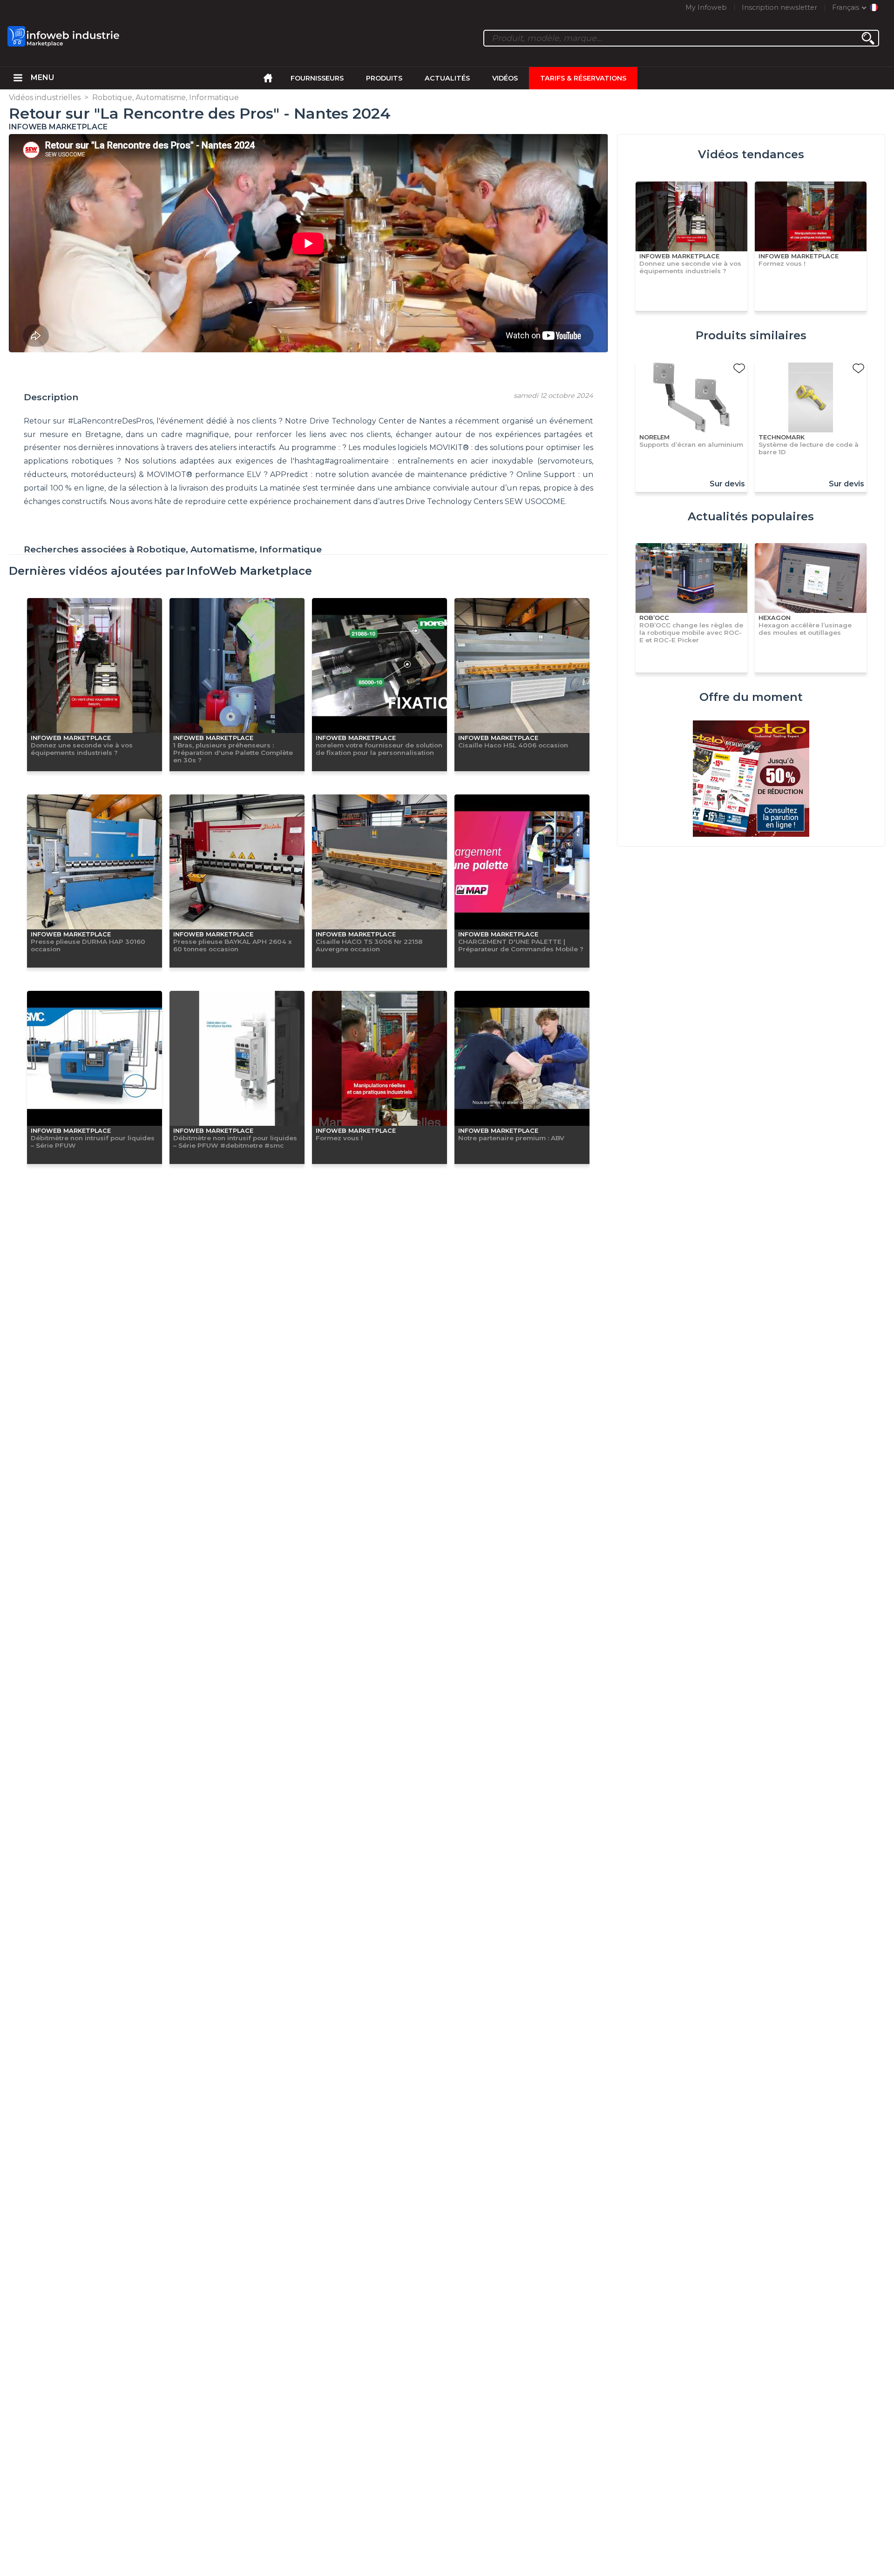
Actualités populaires (751, 516)
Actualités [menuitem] (447, 78)
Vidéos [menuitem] (505, 78)
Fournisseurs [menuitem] (317, 78)
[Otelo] (751, 780)
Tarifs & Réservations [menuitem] (583, 78)
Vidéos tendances (751, 154)
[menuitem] (18, 78)
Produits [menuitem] (384, 78)
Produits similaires (751, 335)
